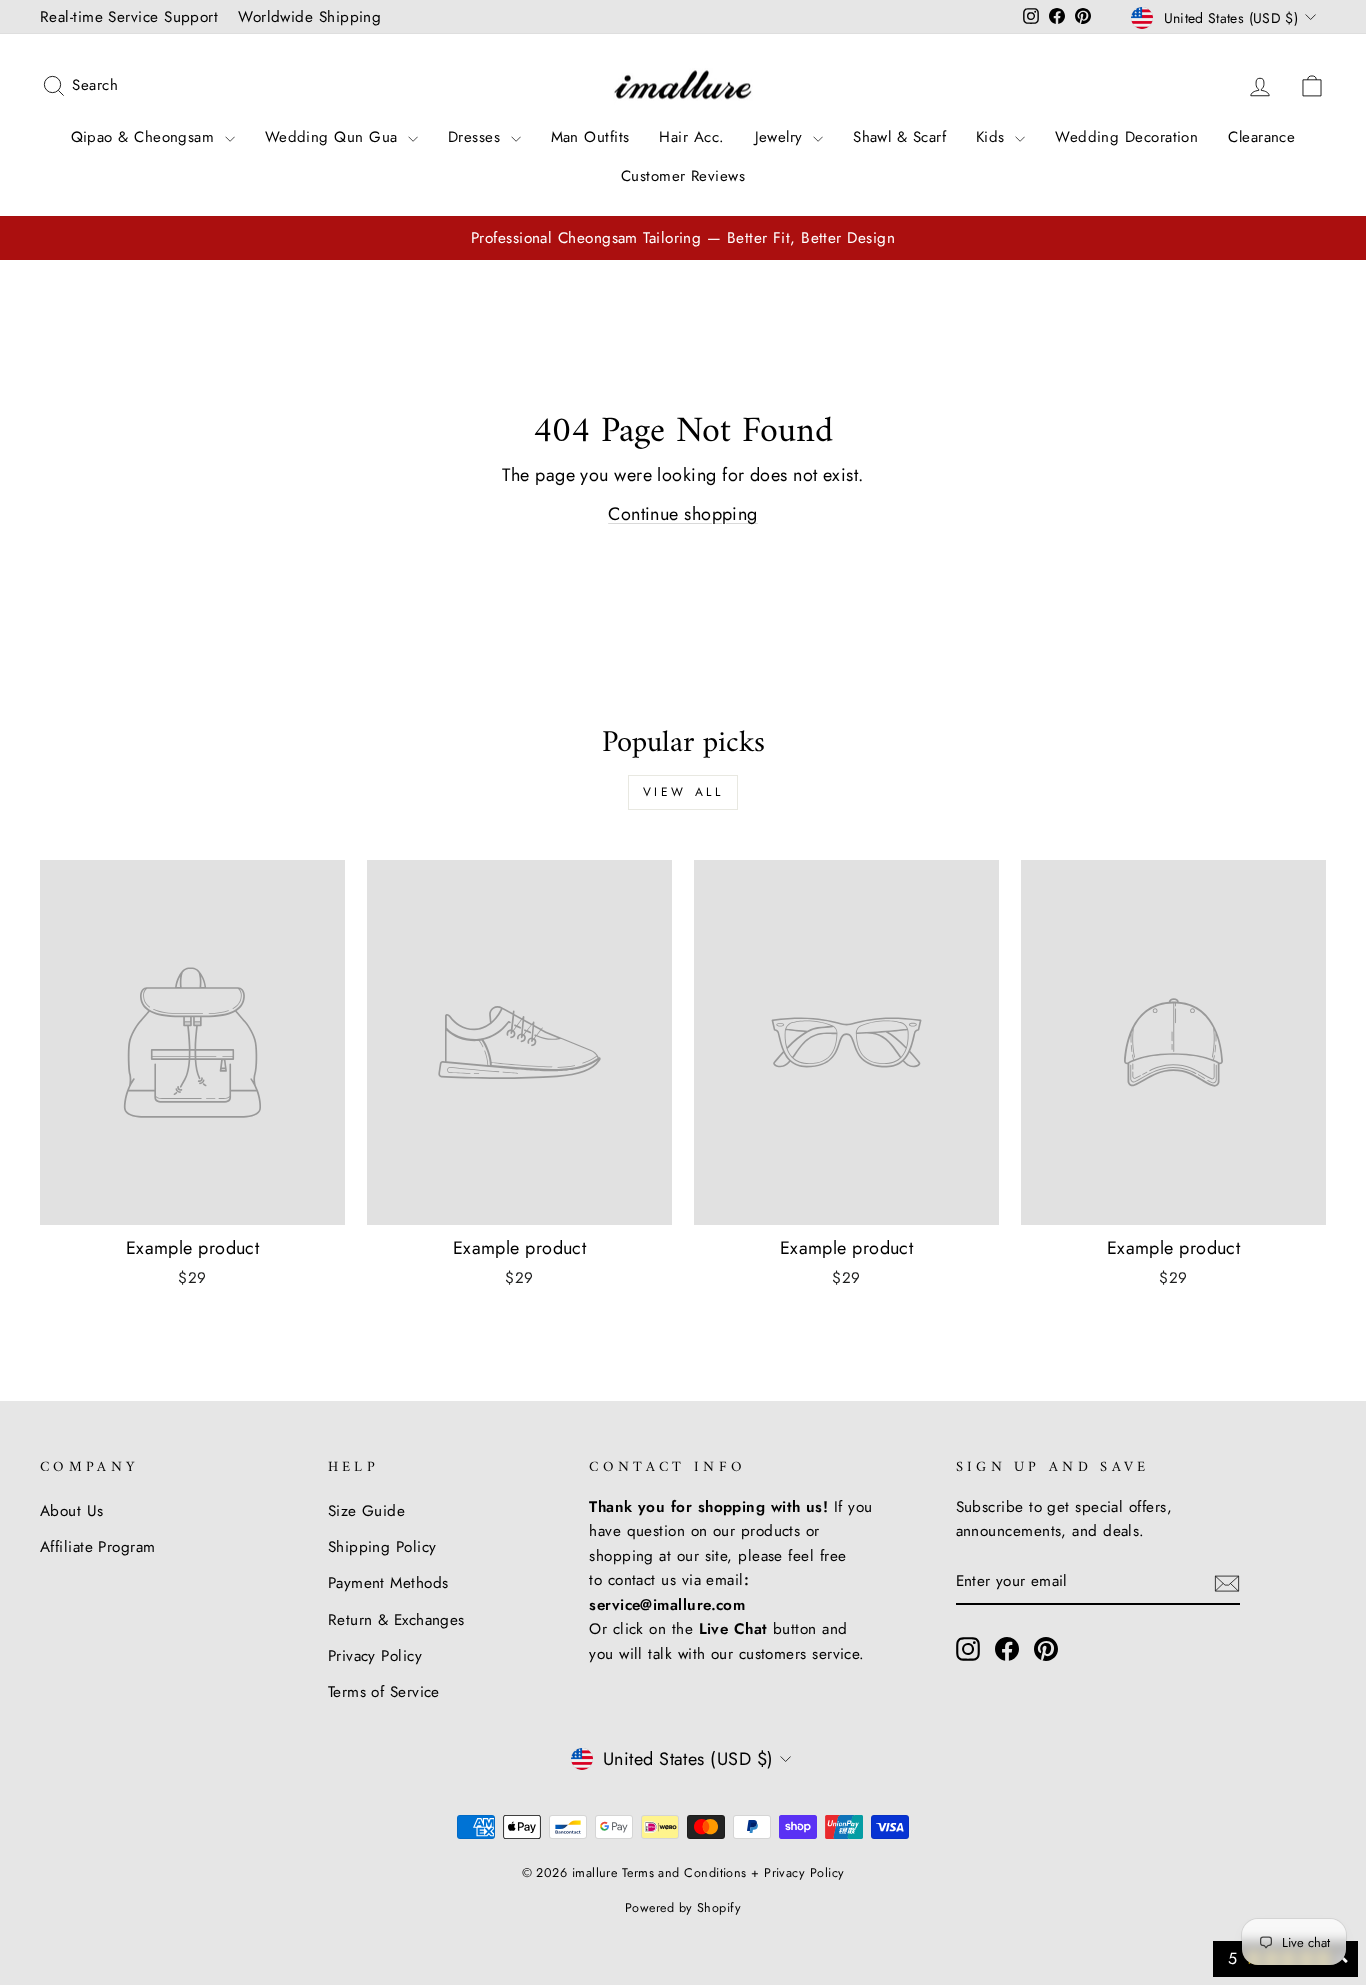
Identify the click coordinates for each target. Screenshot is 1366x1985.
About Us (72, 1511)
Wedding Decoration (1126, 137)
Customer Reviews (683, 176)
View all (683, 792)
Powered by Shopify (683, 1908)
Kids (993, 137)
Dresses (477, 137)
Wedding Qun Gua (334, 137)
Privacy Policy (375, 1656)
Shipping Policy (382, 1547)
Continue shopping (683, 514)
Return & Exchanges (396, 1620)
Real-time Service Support (129, 17)
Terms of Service (384, 1692)
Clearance (1261, 137)
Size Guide (367, 1511)
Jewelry (782, 137)
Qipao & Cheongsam (145, 137)
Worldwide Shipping (309, 17)
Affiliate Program (98, 1547)
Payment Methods (388, 1583)
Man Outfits (590, 137)
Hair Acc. (691, 137)
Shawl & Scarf (899, 137)
